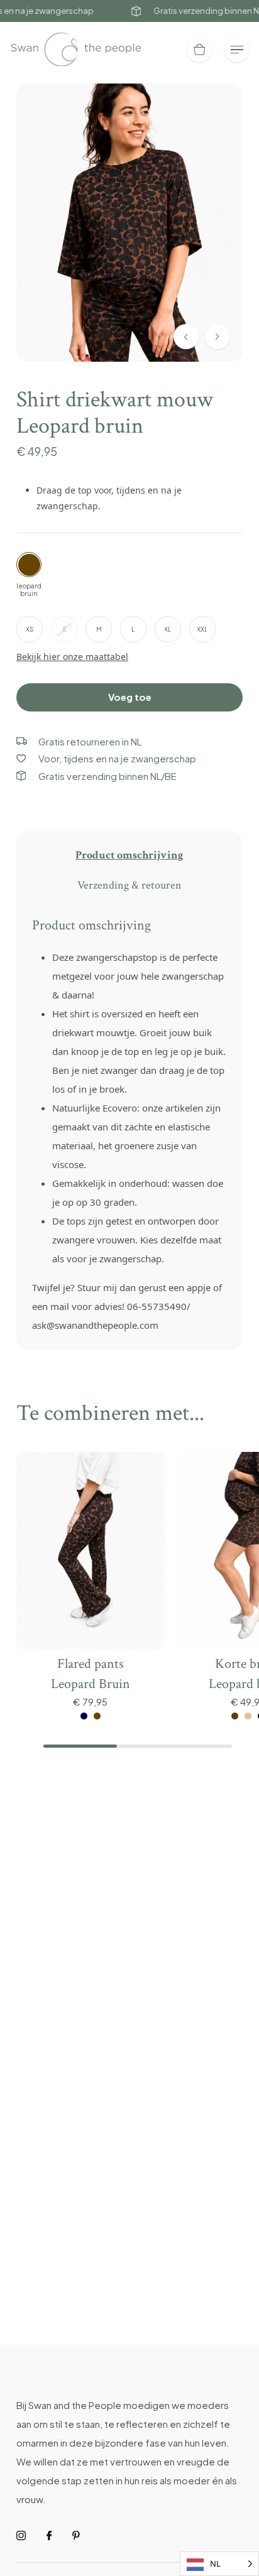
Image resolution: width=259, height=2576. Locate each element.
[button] (218, 337)
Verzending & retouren (129, 885)
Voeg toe (130, 697)
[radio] (30, 629)
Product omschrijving (129, 855)
